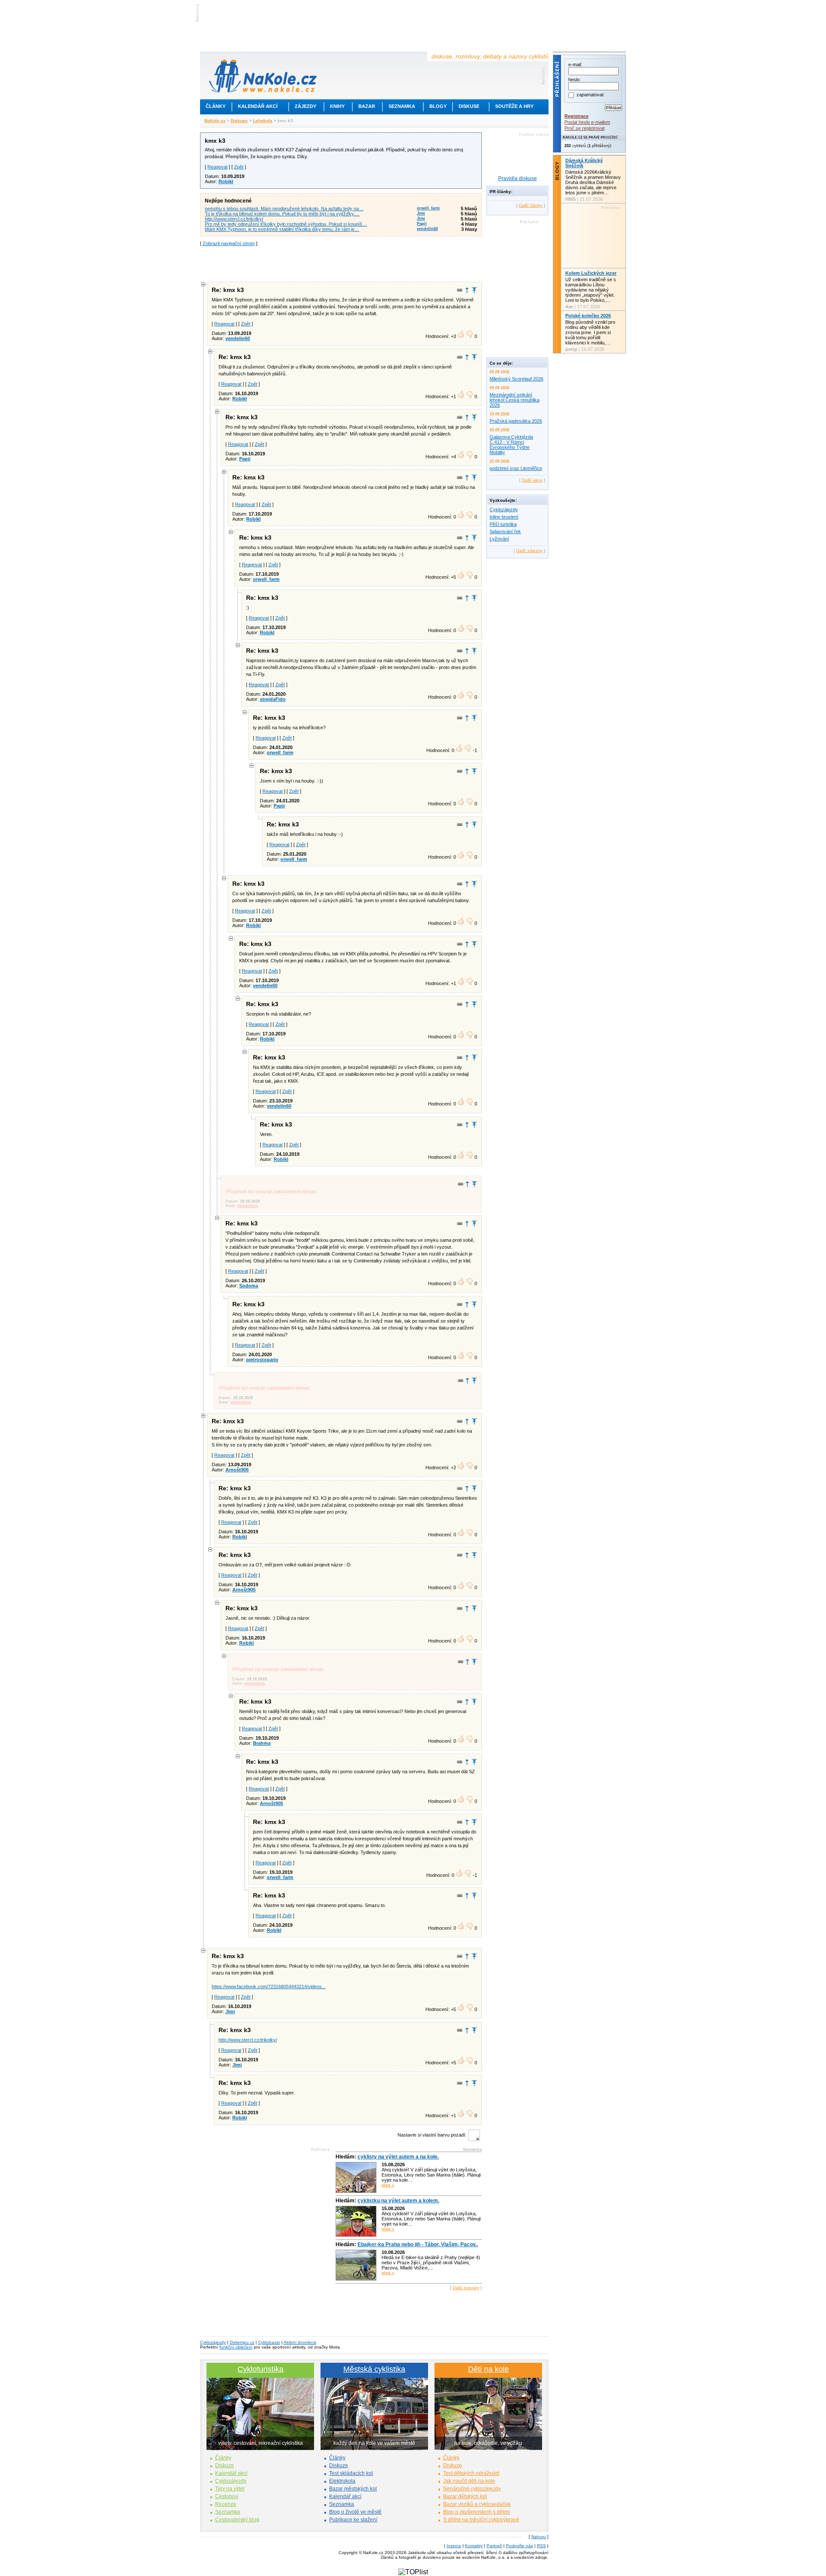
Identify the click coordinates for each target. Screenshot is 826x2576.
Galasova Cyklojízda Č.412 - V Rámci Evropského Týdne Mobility (511, 445)
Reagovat (217, 167)
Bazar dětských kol (465, 2496)
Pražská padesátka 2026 (516, 421)
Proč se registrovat (584, 128)
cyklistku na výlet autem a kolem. (398, 2201)
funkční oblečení (236, 2347)
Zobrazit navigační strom (229, 243)
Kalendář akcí (258, 106)
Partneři (494, 2546)
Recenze (226, 2504)
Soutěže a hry (514, 106)
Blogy (438, 106)
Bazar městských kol (353, 2489)
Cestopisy (227, 2496)
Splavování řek (505, 531)
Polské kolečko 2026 (588, 316)
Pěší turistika (503, 524)
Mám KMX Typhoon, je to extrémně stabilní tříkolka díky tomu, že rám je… (282, 229)
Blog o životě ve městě (355, 2512)
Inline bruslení (504, 517)
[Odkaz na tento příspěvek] (460, 290)
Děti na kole (489, 2369)
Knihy (337, 106)
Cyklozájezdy (504, 510)
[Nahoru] (474, 290)
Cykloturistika (260, 2369)
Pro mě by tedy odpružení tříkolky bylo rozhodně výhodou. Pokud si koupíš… (286, 224)
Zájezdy (305, 106)
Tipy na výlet (230, 2489)
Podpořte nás (519, 2546)
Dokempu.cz (242, 2342)
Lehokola (263, 121)
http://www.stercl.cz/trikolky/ (234, 219)
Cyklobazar (269, 2342)
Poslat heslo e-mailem (587, 122)
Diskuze (225, 2465)
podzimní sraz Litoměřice (516, 468)
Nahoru (539, 2537)
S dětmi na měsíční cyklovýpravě (481, 2520)
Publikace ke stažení (353, 2520)
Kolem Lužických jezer (591, 273)
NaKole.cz (215, 121)
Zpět (239, 167)
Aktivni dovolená (300, 2342)
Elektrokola (342, 2481)
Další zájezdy (529, 551)
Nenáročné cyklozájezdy (472, 2489)
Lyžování (499, 539)
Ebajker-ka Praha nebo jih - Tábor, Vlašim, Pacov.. (418, 2244)
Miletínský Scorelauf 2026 (516, 379)
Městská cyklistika (374, 2369)
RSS (541, 2546)
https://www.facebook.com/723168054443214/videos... (269, 1986)
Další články (531, 205)
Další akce (532, 480)
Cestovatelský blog (237, 2520)
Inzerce (454, 2546)
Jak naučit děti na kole (469, 2481)
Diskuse (469, 106)
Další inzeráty (466, 2288)
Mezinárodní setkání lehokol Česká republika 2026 (515, 400)
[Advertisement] (341, 263)
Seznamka (402, 106)
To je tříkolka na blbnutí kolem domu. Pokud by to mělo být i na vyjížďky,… (282, 214)
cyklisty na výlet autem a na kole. (398, 2157)
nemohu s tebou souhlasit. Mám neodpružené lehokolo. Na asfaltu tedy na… (284, 209)
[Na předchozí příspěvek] (467, 290)
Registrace (576, 116)
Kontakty (474, 2546)
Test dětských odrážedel (471, 2473)
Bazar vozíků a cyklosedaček (477, 2504)
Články (216, 106)
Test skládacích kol (351, 2473)
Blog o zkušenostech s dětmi (476, 2512)
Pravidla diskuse (518, 178)
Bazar (367, 106)
